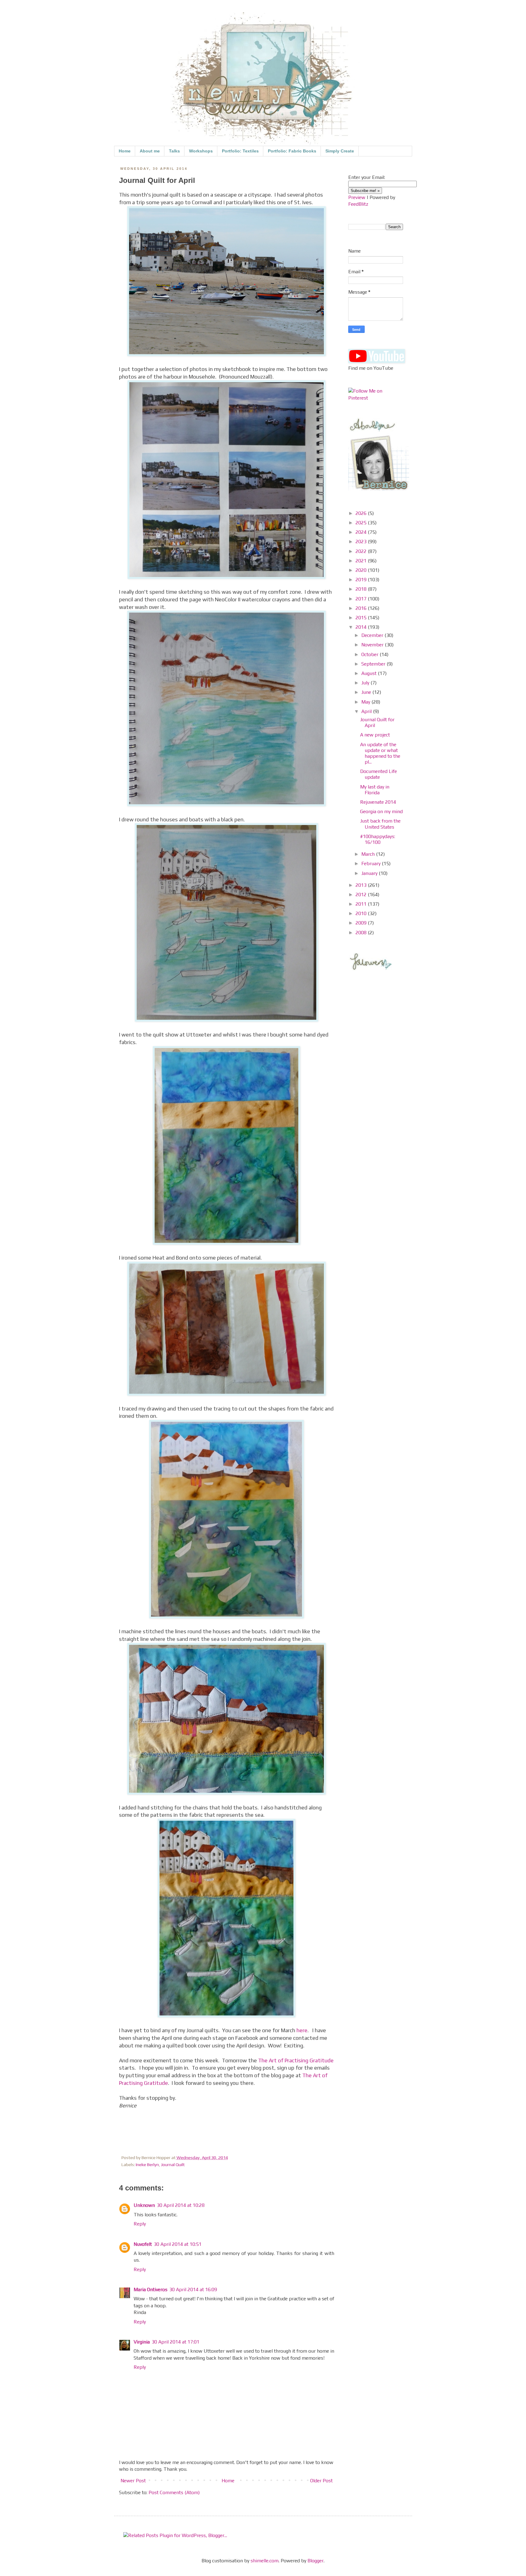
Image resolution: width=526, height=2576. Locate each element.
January (370, 873)
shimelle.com (265, 2561)
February (372, 863)
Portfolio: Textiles (240, 151)
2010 (362, 913)
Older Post (321, 2481)
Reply (140, 2224)
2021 (362, 561)
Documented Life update (379, 774)
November (373, 645)
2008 (362, 933)
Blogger (316, 2561)
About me (150, 151)
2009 (362, 923)
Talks (174, 151)
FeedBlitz (358, 204)
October (370, 654)
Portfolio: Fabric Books (292, 151)
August (370, 673)
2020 (362, 570)
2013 (362, 885)
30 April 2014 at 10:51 (178, 2244)
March (369, 854)
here (302, 2030)
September (374, 664)
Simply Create (340, 151)
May (366, 702)
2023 (362, 542)
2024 (362, 532)
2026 (362, 513)
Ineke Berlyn (147, 2165)
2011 (362, 904)
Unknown (144, 2205)
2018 (362, 589)
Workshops (201, 151)
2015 (362, 618)
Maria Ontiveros (151, 2289)
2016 (362, 608)
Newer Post (133, 2481)
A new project (375, 735)
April (367, 711)
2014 (362, 627)
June (367, 692)
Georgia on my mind (381, 811)
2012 (362, 895)
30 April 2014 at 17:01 (175, 2342)
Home (125, 151)
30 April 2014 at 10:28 (181, 2205)
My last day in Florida (375, 790)
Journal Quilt (173, 2165)
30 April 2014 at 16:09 (193, 2289)
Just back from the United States (380, 824)
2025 (362, 523)
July (366, 683)
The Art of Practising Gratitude (296, 2060)
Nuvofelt (143, 2244)
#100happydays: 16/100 (378, 839)
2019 (362, 580)
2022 (362, 551)
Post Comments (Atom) (174, 2492)
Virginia (142, 2342)
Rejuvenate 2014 (378, 802)
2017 (362, 599)
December (373, 635)
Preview (357, 197)
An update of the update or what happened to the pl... (380, 753)
